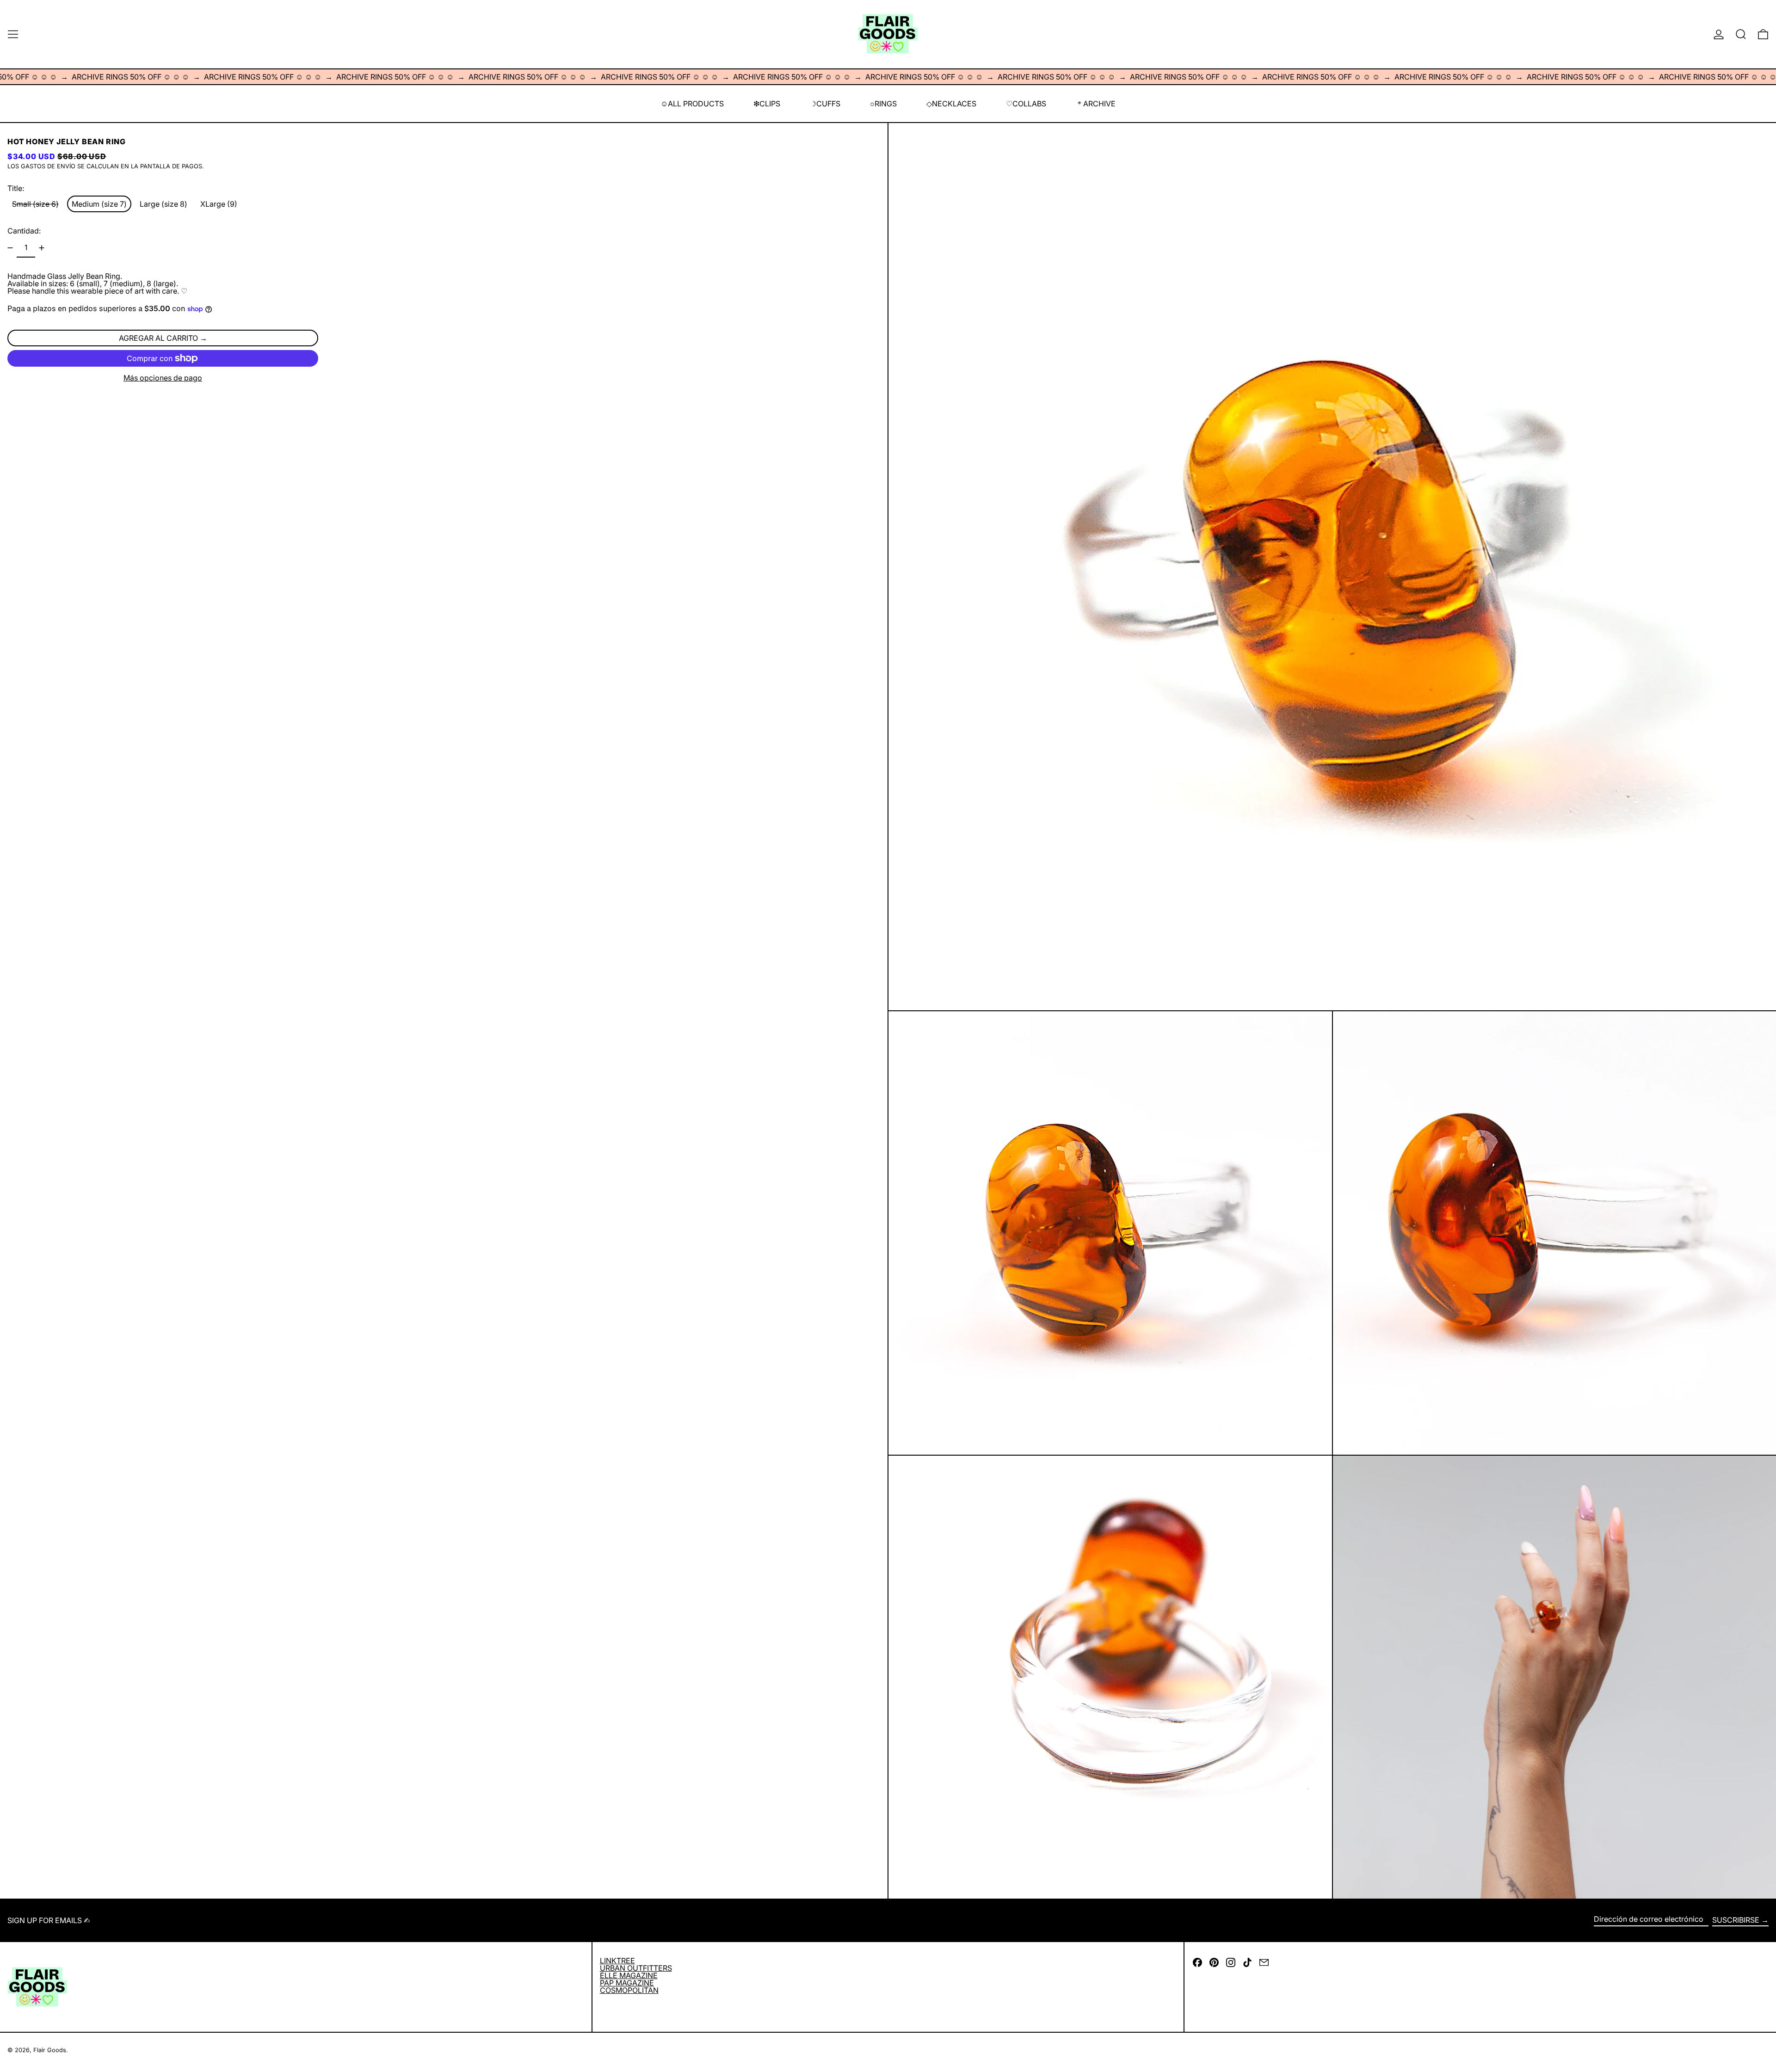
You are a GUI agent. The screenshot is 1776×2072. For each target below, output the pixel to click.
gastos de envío (48, 166)
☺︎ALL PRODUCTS (692, 104)
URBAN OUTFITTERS (636, 1968)
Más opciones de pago (163, 378)
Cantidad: (24, 231)
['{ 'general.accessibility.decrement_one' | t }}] (10, 248)
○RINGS (883, 104)
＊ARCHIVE (1096, 104)
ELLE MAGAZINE (629, 1975)
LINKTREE (617, 1961)
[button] (1741, 34)
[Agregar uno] (42, 248)
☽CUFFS (825, 104)
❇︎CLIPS (767, 104)
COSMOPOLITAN (629, 1990)
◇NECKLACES (951, 104)
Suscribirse (1736, 1920)
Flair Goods (50, 2050)
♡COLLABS (1026, 104)
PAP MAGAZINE (627, 1983)
